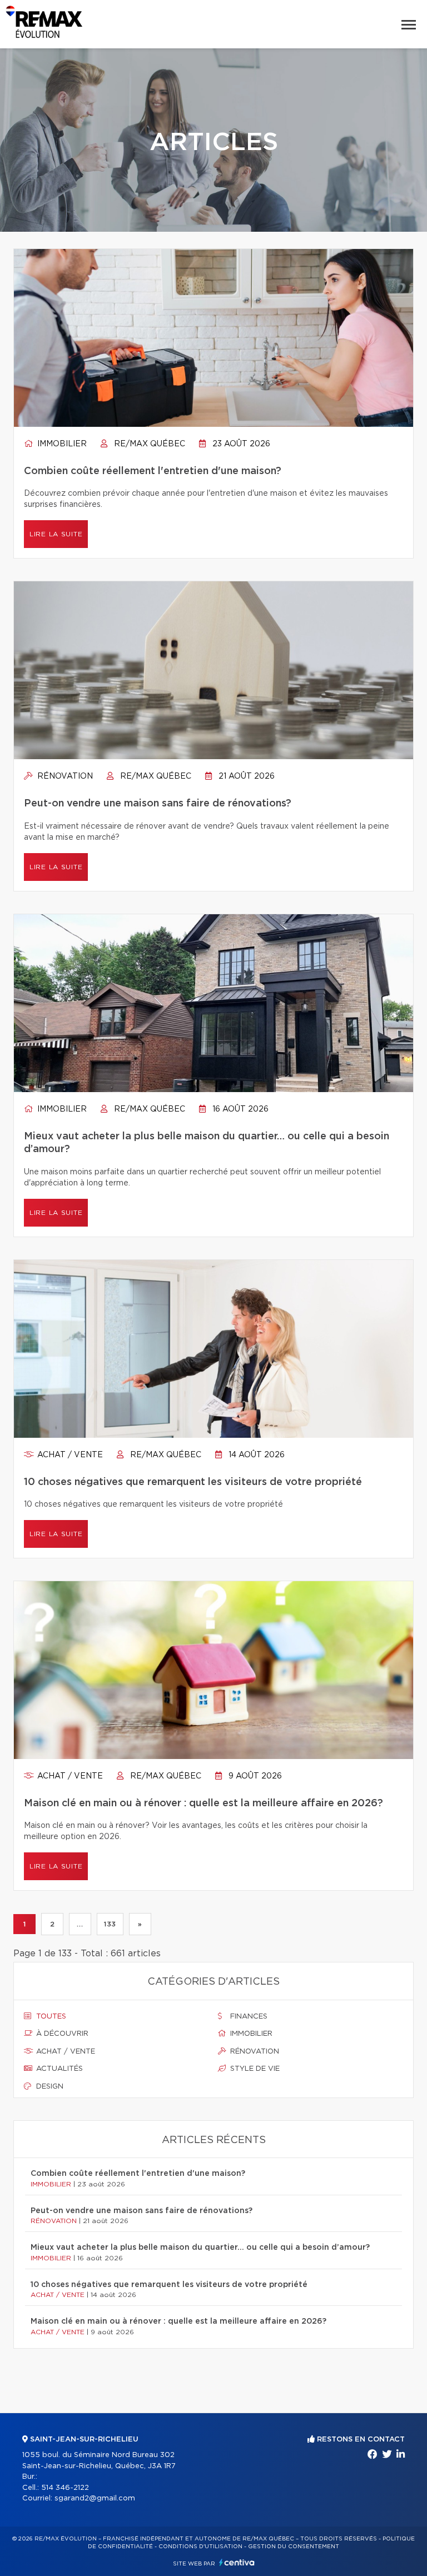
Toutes (50, 2017)
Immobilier (61, 444)
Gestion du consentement (294, 2547)
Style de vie (254, 2069)
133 (110, 1924)
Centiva (237, 2562)
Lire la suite (56, 534)
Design (49, 2087)
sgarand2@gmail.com (95, 2498)
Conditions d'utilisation (200, 2547)
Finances (248, 2017)
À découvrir (61, 2034)
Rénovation (64, 776)
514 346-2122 (65, 2488)
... (80, 1924)
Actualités (58, 2069)
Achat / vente (69, 1455)
